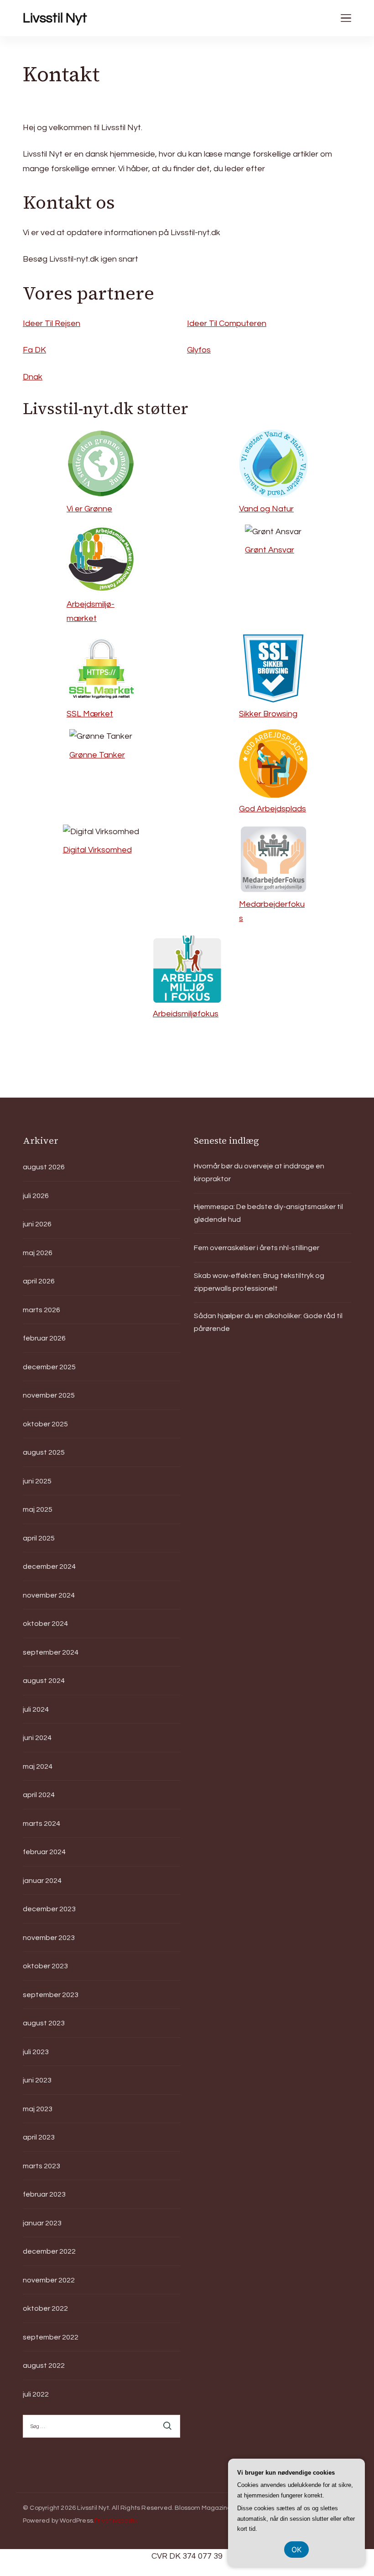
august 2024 (44, 1681)
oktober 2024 (45, 1624)
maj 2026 (38, 1253)
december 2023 (49, 1909)
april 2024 (39, 1795)
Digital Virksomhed (97, 850)
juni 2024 (37, 1738)
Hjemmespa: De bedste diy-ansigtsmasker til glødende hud (268, 1213)
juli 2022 (36, 2394)
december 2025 (49, 1367)
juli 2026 (36, 1196)
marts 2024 (42, 1824)
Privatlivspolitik (116, 2521)
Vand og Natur (266, 509)
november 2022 (49, 2280)
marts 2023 (42, 2166)
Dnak (33, 377)
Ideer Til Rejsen (52, 323)
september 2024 (51, 1652)
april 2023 (39, 2137)
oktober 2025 (45, 1424)
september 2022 (51, 2337)
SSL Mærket (90, 714)
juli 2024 (36, 1709)
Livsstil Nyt (55, 18)
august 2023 (44, 2023)
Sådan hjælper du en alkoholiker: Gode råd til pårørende (268, 1322)
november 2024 (49, 1595)
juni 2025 (37, 1481)
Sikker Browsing (268, 714)
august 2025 (44, 1452)
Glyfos (199, 350)
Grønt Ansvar (270, 550)
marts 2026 (42, 1310)
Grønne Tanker (97, 755)
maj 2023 (38, 2109)
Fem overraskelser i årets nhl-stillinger (257, 1248)
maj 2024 (38, 1766)
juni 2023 (37, 2080)
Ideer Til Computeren (227, 323)
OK (296, 2550)
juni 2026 (37, 1224)
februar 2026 (44, 1338)
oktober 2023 (45, 1966)
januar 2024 (42, 1881)
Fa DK (34, 350)
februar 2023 (44, 2194)
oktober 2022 (45, 2308)
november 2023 (49, 1938)
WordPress (76, 2521)
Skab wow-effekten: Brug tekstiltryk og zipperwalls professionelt (259, 1282)
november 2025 (49, 1395)
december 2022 (49, 2251)
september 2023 (51, 1995)
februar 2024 (44, 1852)
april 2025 (39, 1538)
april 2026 (39, 1281)
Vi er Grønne (89, 509)
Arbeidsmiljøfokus (186, 1014)
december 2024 (49, 1567)
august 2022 (44, 2366)
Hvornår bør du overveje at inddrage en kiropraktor (259, 1172)
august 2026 (44, 1167)
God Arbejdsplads (273, 809)
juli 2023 (36, 2052)
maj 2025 (38, 1509)
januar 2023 (42, 2223)
